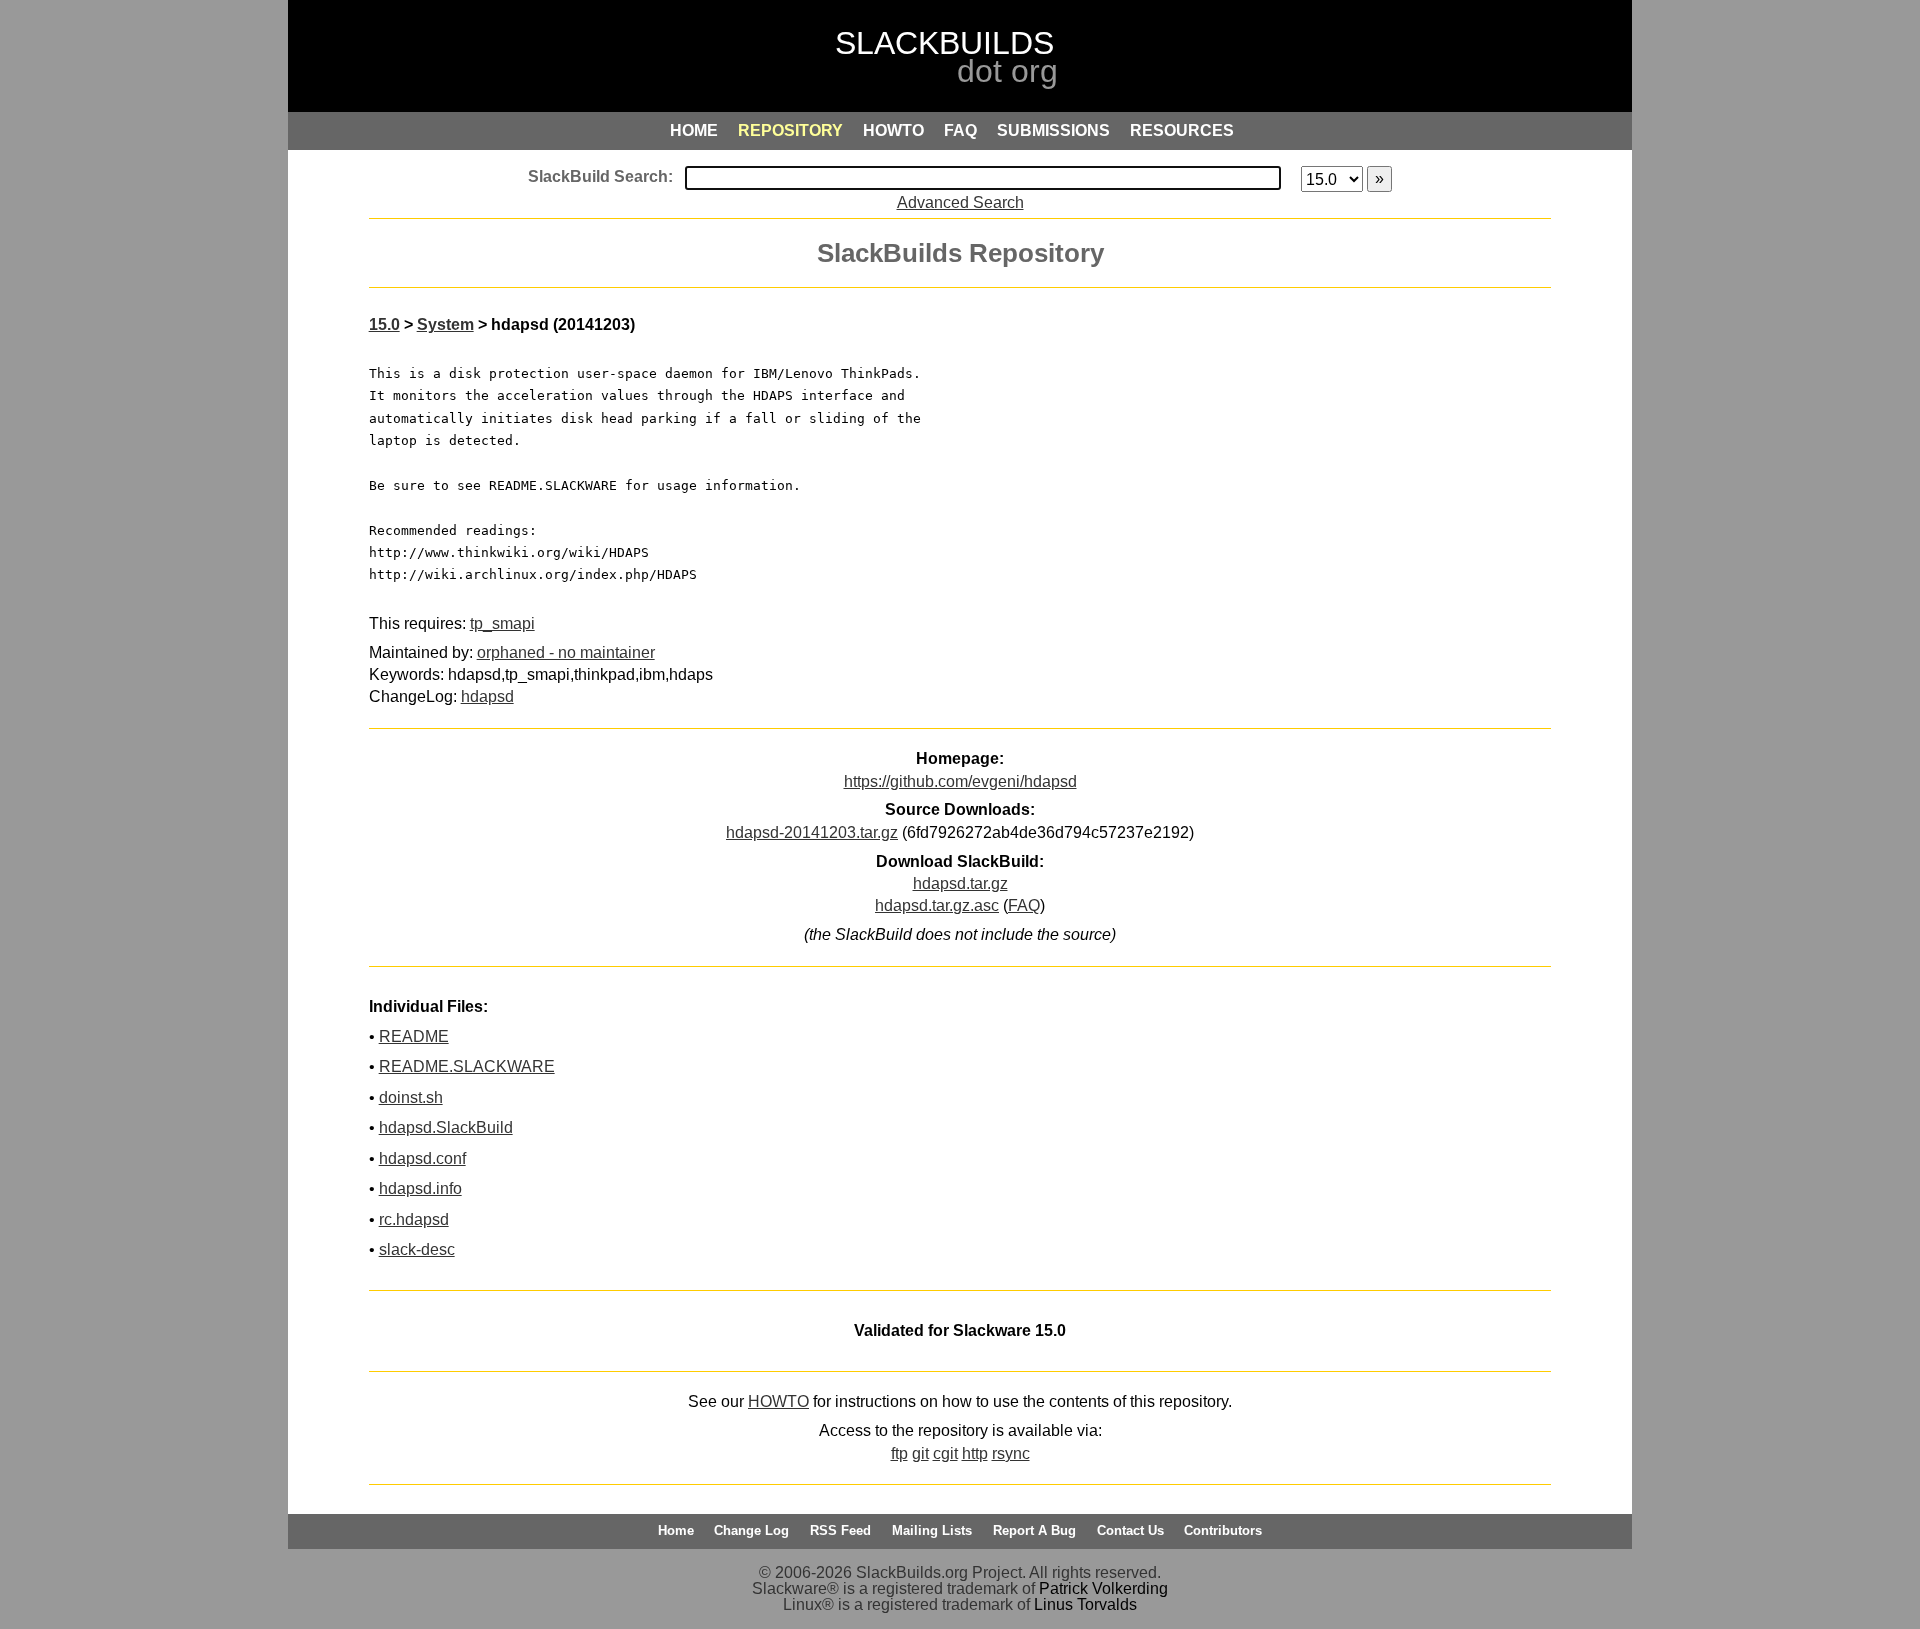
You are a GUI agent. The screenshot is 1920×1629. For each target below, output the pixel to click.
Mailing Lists (932, 1530)
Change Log (751, 1530)
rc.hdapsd (414, 1219)
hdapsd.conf (422, 1158)
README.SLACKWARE (467, 1066)
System (445, 324)
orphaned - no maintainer (566, 652)
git (920, 1453)
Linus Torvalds (1085, 1604)
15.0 (384, 324)
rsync (1011, 1453)
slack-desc (417, 1249)
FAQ (1024, 905)
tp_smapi (502, 623)
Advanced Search (960, 202)
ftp (899, 1453)
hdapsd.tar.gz (960, 883)
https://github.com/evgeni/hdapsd (960, 781)
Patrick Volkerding (1103, 1588)
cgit (945, 1453)
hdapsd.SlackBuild (446, 1127)
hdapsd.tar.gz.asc (937, 905)
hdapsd (487, 696)
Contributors (1223, 1530)
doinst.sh (411, 1097)
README (414, 1036)
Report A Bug (1034, 1530)
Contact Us (1130, 1530)
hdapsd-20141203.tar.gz (812, 832)
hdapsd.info (420, 1188)
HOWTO (778, 1401)
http (975, 1453)
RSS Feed (840, 1530)
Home (676, 1530)
